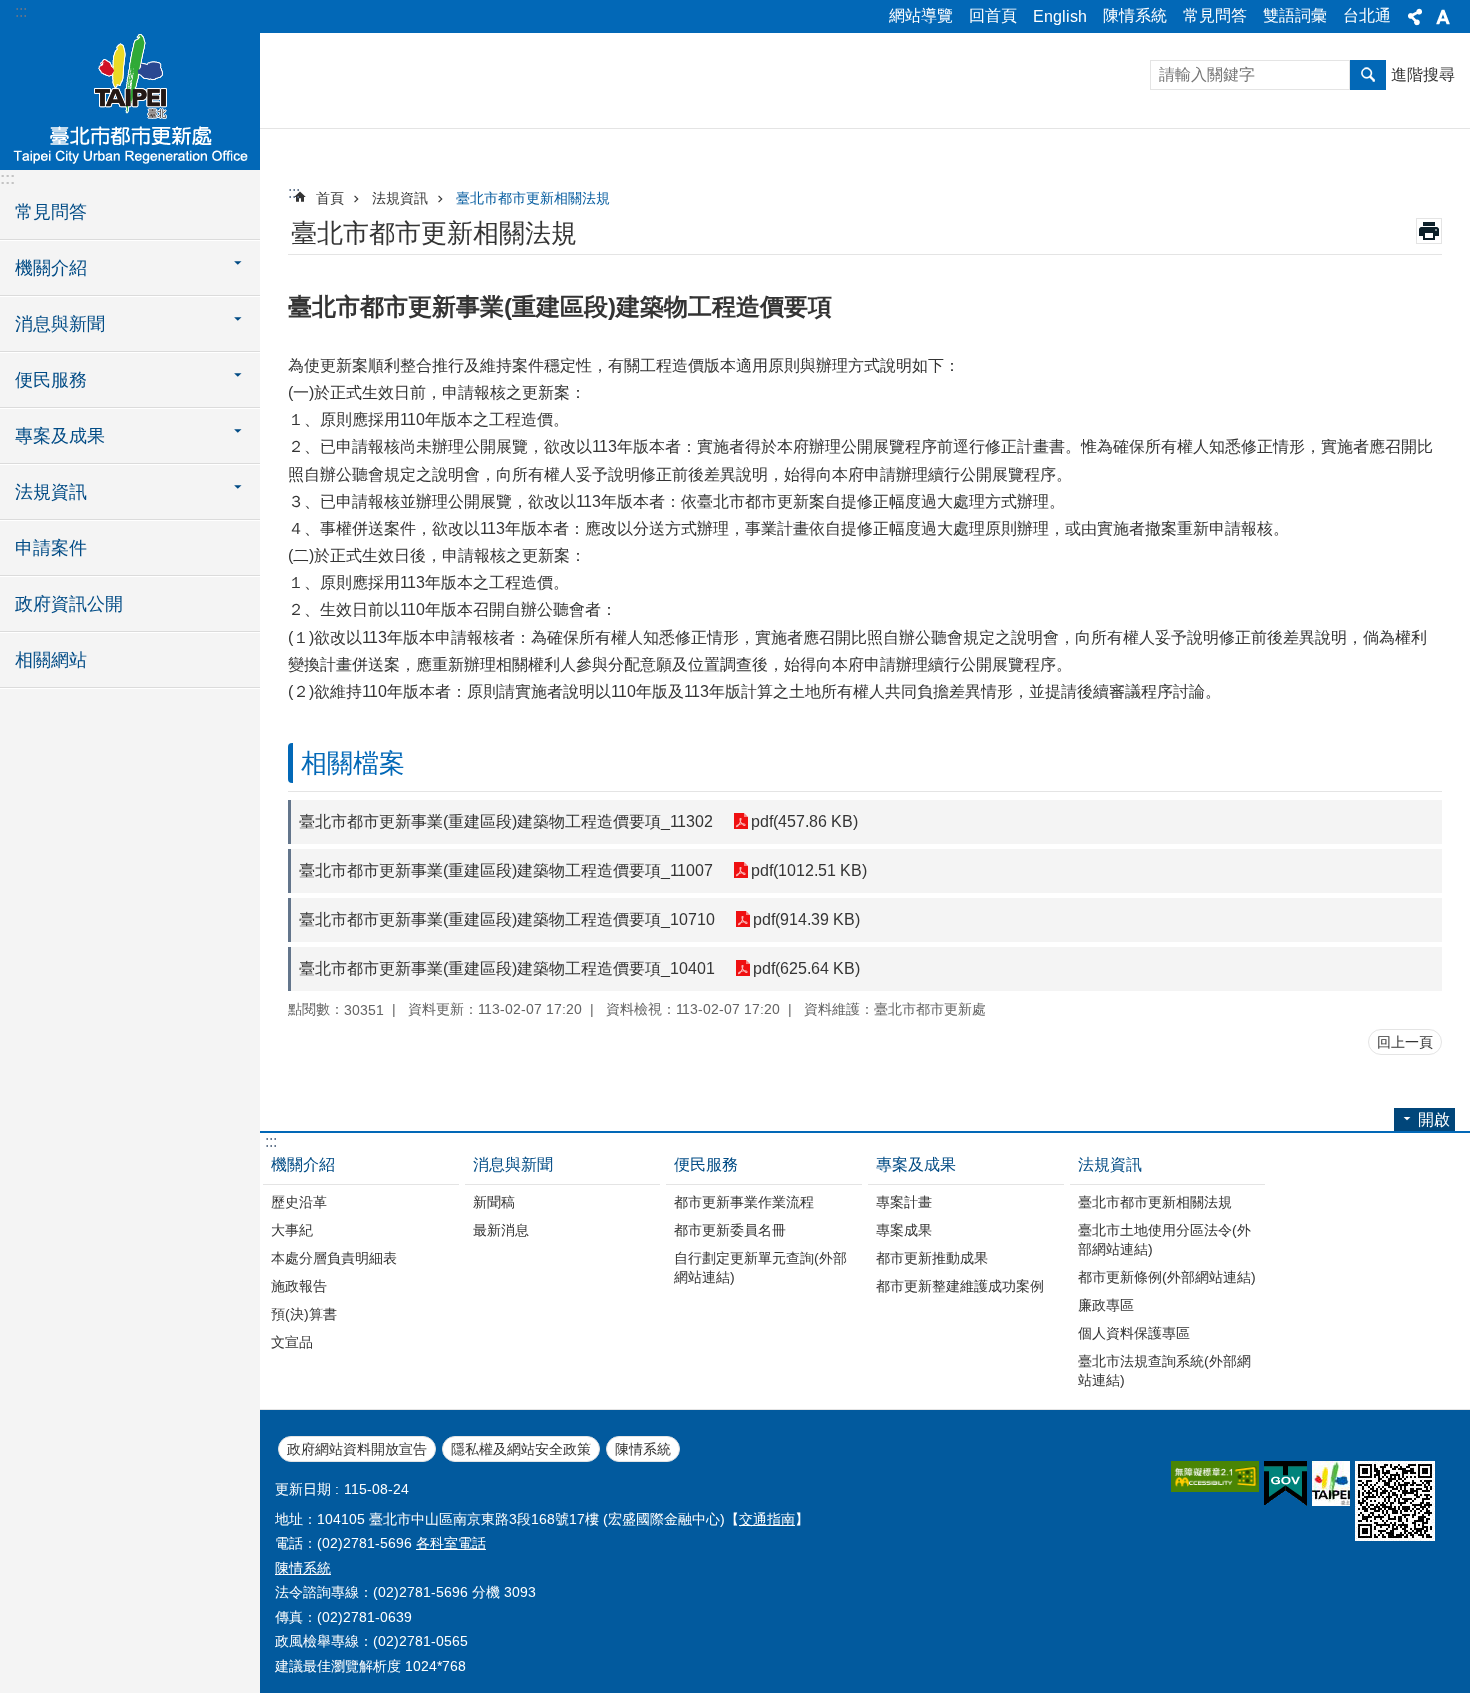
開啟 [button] (1434, 1119)
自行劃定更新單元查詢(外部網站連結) (760, 1267)
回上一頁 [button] (1405, 1042)
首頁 (330, 198)
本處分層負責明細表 (334, 1258)
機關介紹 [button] (51, 268)
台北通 (1367, 15)
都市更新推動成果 (932, 1258)
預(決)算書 (304, 1314)
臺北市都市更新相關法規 (533, 198)
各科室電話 (451, 1543)
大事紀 (292, 1230)
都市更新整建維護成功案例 (960, 1286)
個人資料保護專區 (1134, 1333)
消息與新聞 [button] (60, 324)
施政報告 (299, 1286)
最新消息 (501, 1230)
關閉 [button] (1415, 17)
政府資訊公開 (69, 604)
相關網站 (51, 660)
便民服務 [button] (51, 380)
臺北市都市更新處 (130, 100)
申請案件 (51, 548)
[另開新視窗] (1215, 1476)
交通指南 (767, 1519)
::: (21, 11)
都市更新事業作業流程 (744, 1202)
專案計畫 (904, 1202)
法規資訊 (400, 198)
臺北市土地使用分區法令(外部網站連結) (1164, 1239)
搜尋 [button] (1368, 75)
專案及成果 (916, 1164)
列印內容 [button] (1429, 231)
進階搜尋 (1423, 74)
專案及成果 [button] (60, 436)
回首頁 (993, 15)
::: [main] (294, 192)
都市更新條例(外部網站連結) (1167, 1277)
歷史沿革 (299, 1202)
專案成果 (904, 1230)
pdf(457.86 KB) (804, 821)
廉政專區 (1106, 1305)
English (1060, 16)
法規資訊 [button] (51, 492)
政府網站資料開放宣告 (357, 1449)
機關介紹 (303, 1164)
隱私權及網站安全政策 (521, 1449)
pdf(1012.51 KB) (809, 870)
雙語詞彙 (1295, 15)
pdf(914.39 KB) (806, 919)
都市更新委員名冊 (730, 1230)
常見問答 (1215, 15)
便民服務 (706, 1164)
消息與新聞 (513, 1164)
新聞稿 (494, 1202)
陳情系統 (1135, 15)
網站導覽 (921, 15)
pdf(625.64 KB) (806, 968)
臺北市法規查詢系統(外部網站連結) (1164, 1370)
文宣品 (292, 1342)
